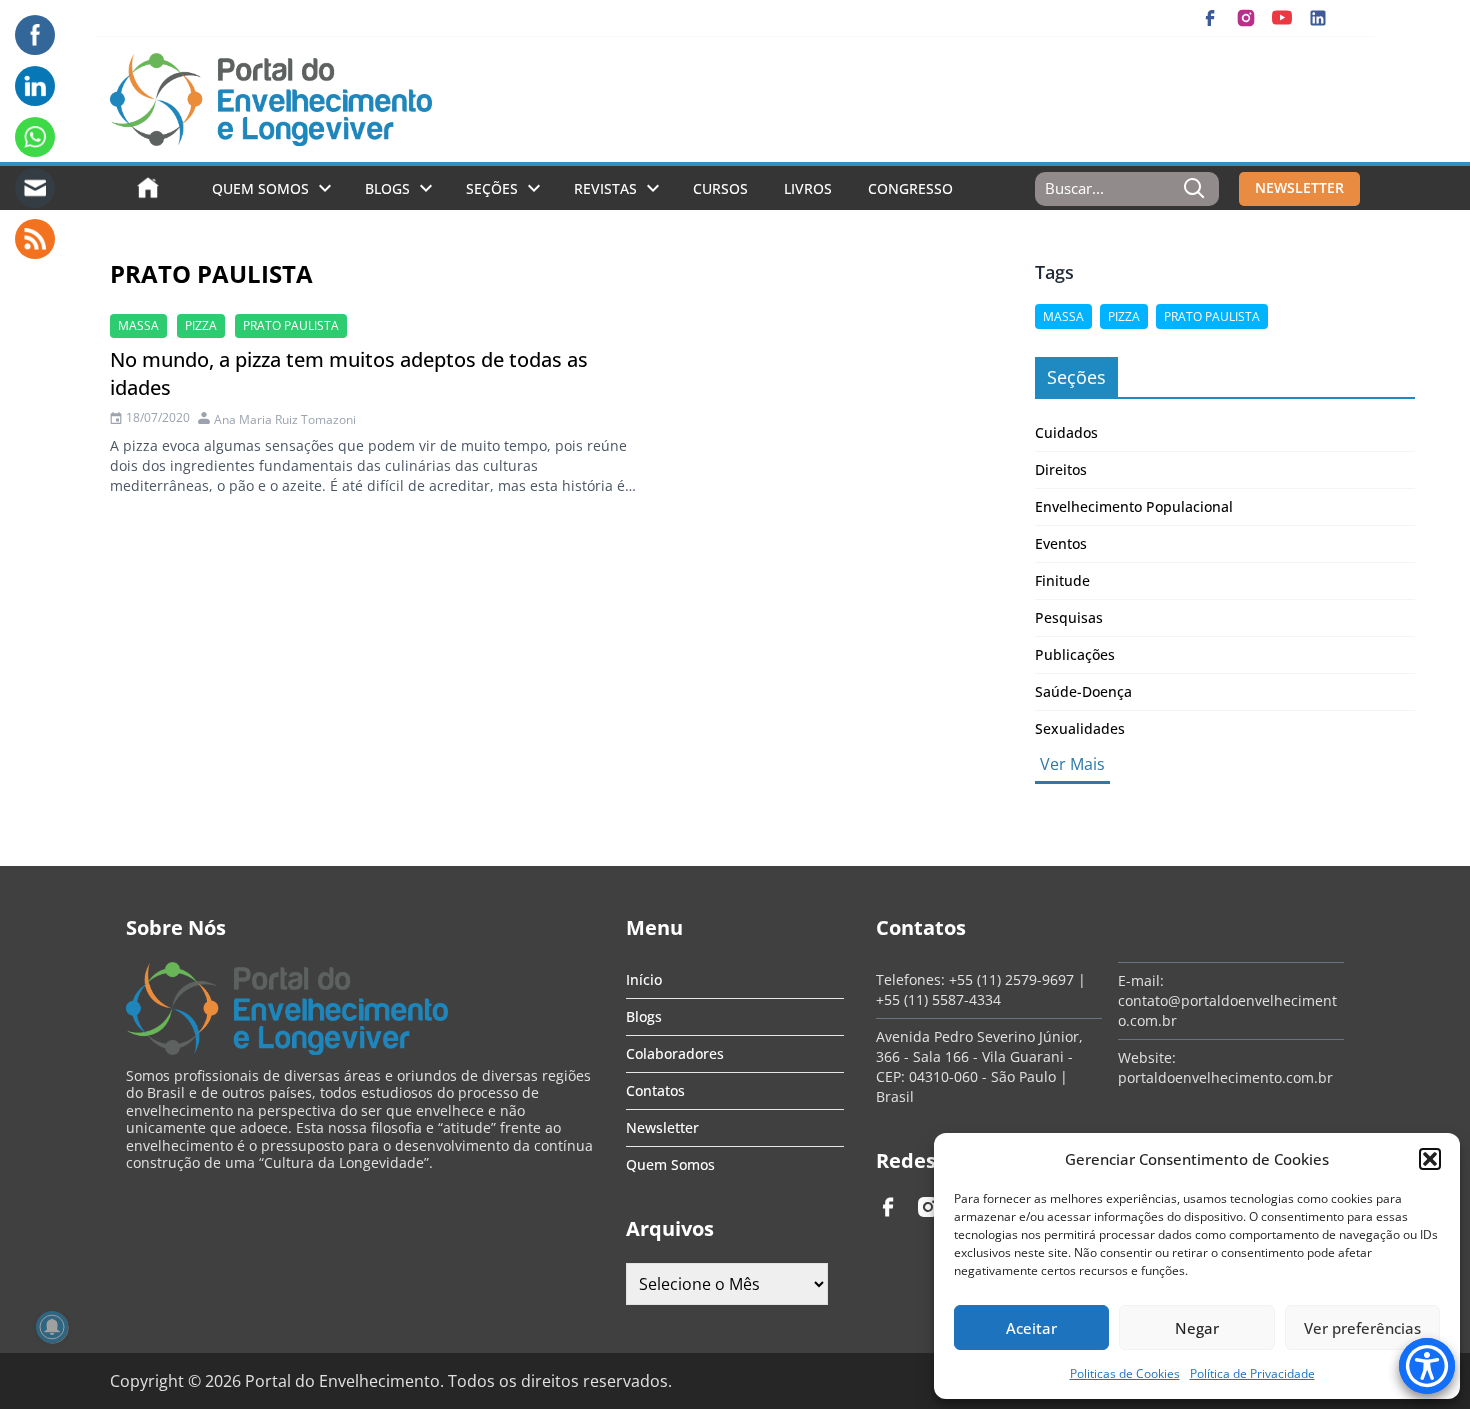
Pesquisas (1069, 617)
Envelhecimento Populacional (1134, 506)
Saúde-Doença (1083, 691)
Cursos (720, 188)
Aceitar (1031, 1328)
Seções (492, 188)
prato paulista (291, 325)
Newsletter (662, 1127)
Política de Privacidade (1252, 1373)
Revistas (605, 188)
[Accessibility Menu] (1427, 1366)
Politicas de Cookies (1125, 1373)
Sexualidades (1080, 728)
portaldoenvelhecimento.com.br (1225, 1077)
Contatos (655, 1090)
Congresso (910, 188)
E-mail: (1141, 980)
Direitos (1061, 469)
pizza (201, 325)
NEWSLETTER (1299, 187)
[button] (1430, 1159)
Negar (1197, 1328)
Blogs (387, 188)
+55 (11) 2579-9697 (1011, 979)
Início (644, 979)
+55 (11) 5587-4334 (938, 999)
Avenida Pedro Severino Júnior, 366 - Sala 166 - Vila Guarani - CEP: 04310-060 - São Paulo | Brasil (979, 1066)
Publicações (1075, 654)
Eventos (1061, 543)
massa (138, 325)
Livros (808, 188)
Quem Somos (260, 188)
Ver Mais (1072, 764)
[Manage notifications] (52, 1327)
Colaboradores (675, 1053)
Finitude (1062, 580)
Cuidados (1066, 432)
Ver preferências (1362, 1328)
